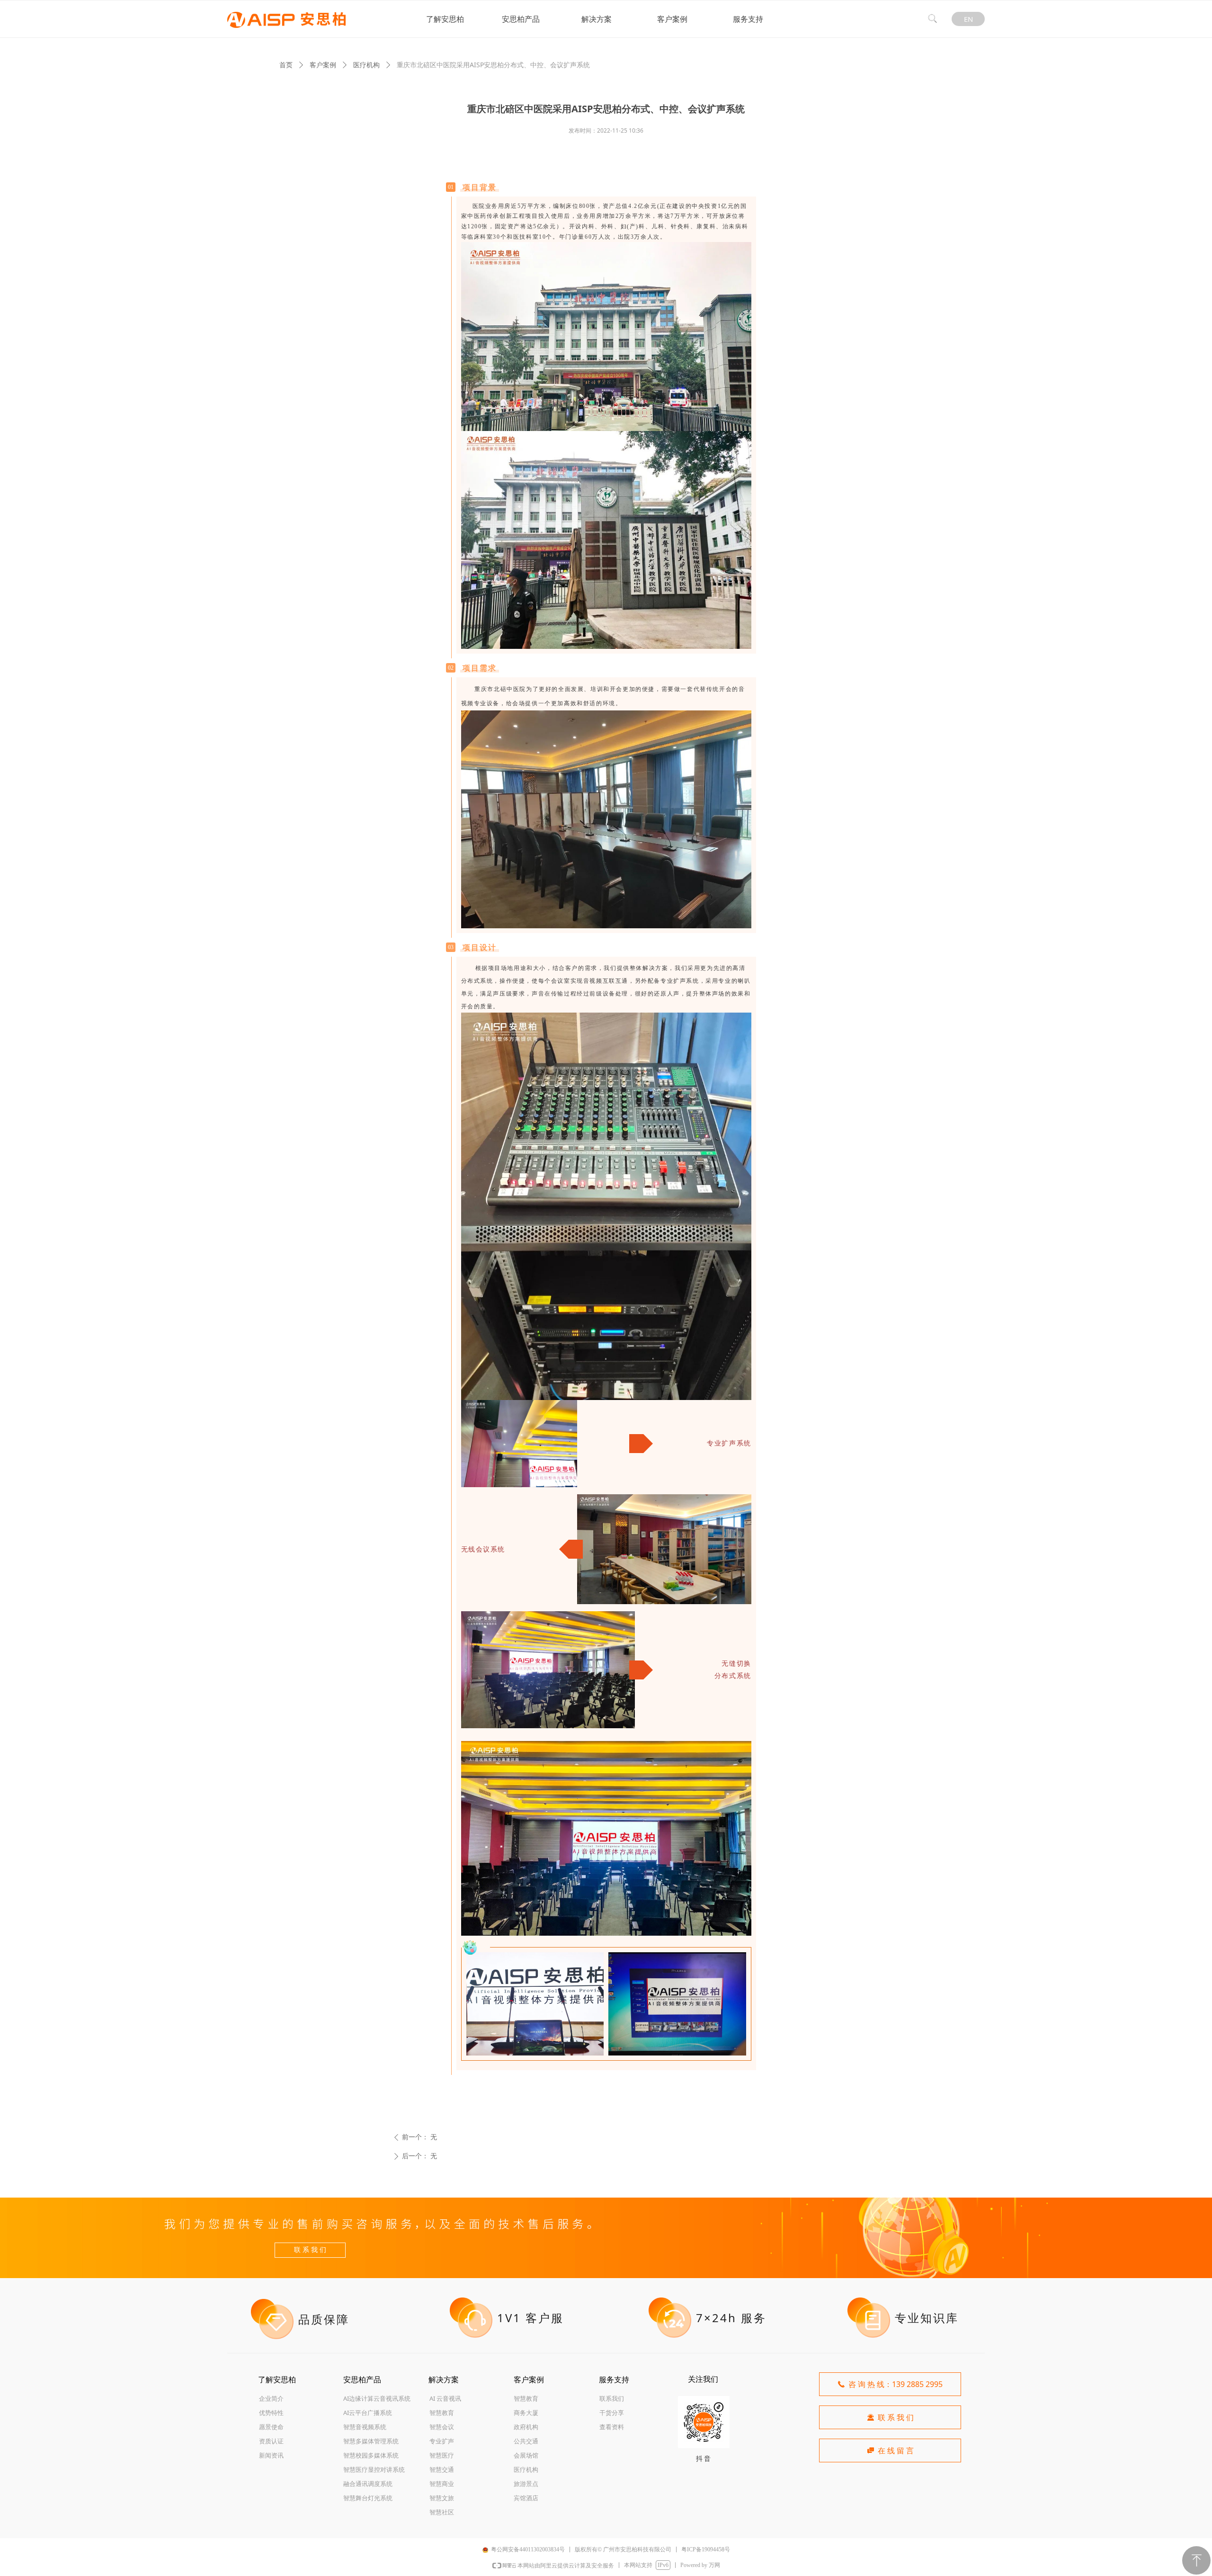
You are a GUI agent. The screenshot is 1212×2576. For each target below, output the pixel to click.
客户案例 (323, 65)
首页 (286, 65)
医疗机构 (366, 65)
